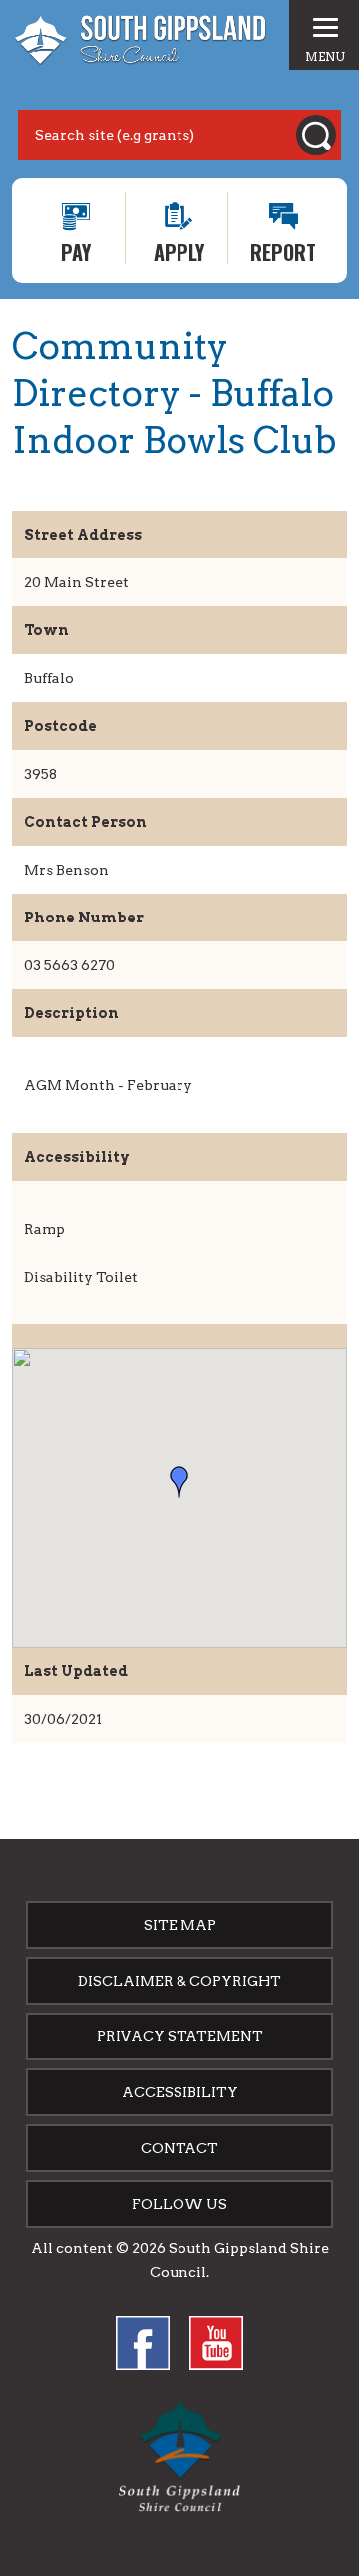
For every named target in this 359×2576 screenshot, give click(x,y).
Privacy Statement (180, 2036)
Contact (179, 2148)
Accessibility (180, 2092)
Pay (76, 251)
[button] (179, 1482)
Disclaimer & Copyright (179, 1981)
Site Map (180, 1925)
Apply (179, 251)
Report (283, 251)
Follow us (179, 2204)
